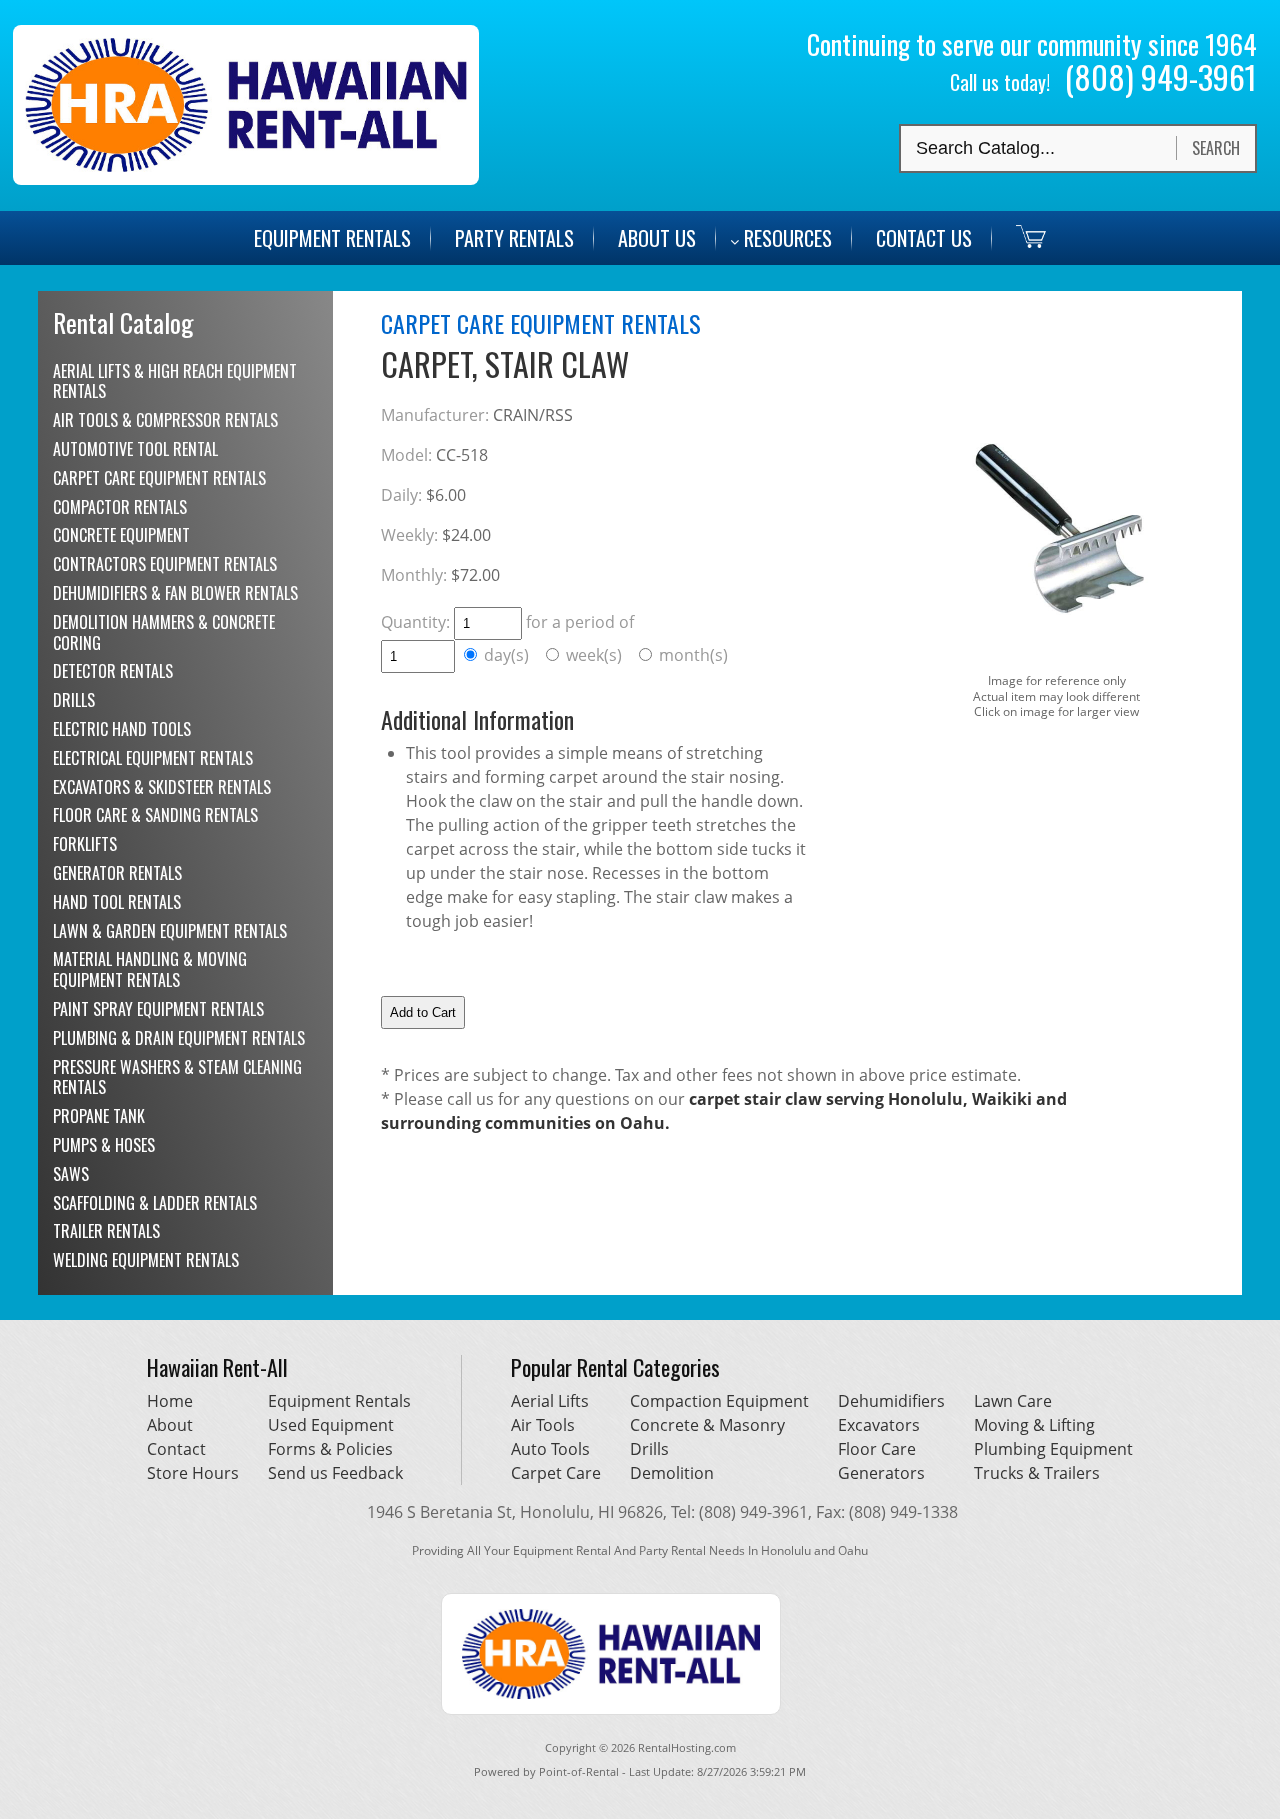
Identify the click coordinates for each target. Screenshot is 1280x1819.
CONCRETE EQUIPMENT (121, 535)
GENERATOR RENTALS (117, 873)
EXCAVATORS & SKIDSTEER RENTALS (162, 787)
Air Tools (543, 1425)
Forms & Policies (330, 1449)
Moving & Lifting (1034, 1425)
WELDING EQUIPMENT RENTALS (146, 1260)
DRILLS (74, 700)
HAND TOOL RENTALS (117, 902)
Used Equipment (331, 1425)
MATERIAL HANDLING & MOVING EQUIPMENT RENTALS (150, 969)
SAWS (71, 1174)
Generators (881, 1473)
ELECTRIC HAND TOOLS (122, 729)
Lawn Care (1013, 1401)
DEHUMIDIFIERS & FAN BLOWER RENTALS (175, 593)
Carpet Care (556, 1473)
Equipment (332, 238)
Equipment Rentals (339, 1401)
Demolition (672, 1473)
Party (514, 238)
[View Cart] (1021, 235)
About (170, 1425)
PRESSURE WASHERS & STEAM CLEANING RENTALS (177, 1077)
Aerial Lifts (550, 1401)
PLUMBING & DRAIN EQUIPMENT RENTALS (179, 1038)
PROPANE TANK (99, 1116)
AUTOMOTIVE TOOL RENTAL (135, 449)
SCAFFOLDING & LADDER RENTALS (155, 1203)
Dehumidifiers (891, 1401)
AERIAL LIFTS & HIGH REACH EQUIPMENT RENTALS (175, 381)
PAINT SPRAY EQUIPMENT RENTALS (158, 1009)
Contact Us (924, 238)
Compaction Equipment (719, 1401)
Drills (649, 1449)
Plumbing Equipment (1053, 1449)
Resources (788, 238)
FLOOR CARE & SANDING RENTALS (155, 815)
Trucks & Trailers (1037, 1473)
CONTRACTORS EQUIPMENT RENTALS (165, 564)
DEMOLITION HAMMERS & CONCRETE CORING (164, 632)
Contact (176, 1449)
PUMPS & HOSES (104, 1145)
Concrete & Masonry (707, 1425)
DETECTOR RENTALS (113, 671)
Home (170, 1401)
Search (1216, 148)
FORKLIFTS (85, 844)
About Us (657, 238)
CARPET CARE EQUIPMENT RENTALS (159, 478)
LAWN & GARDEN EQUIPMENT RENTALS (170, 931)
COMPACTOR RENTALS (120, 507)
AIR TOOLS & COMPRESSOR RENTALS (165, 420)
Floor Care (877, 1449)
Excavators (879, 1425)
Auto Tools (550, 1449)
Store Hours (193, 1473)
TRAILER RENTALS (106, 1231)
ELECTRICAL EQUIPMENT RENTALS (153, 758)
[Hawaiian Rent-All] (246, 179)
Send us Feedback (335, 1473)
